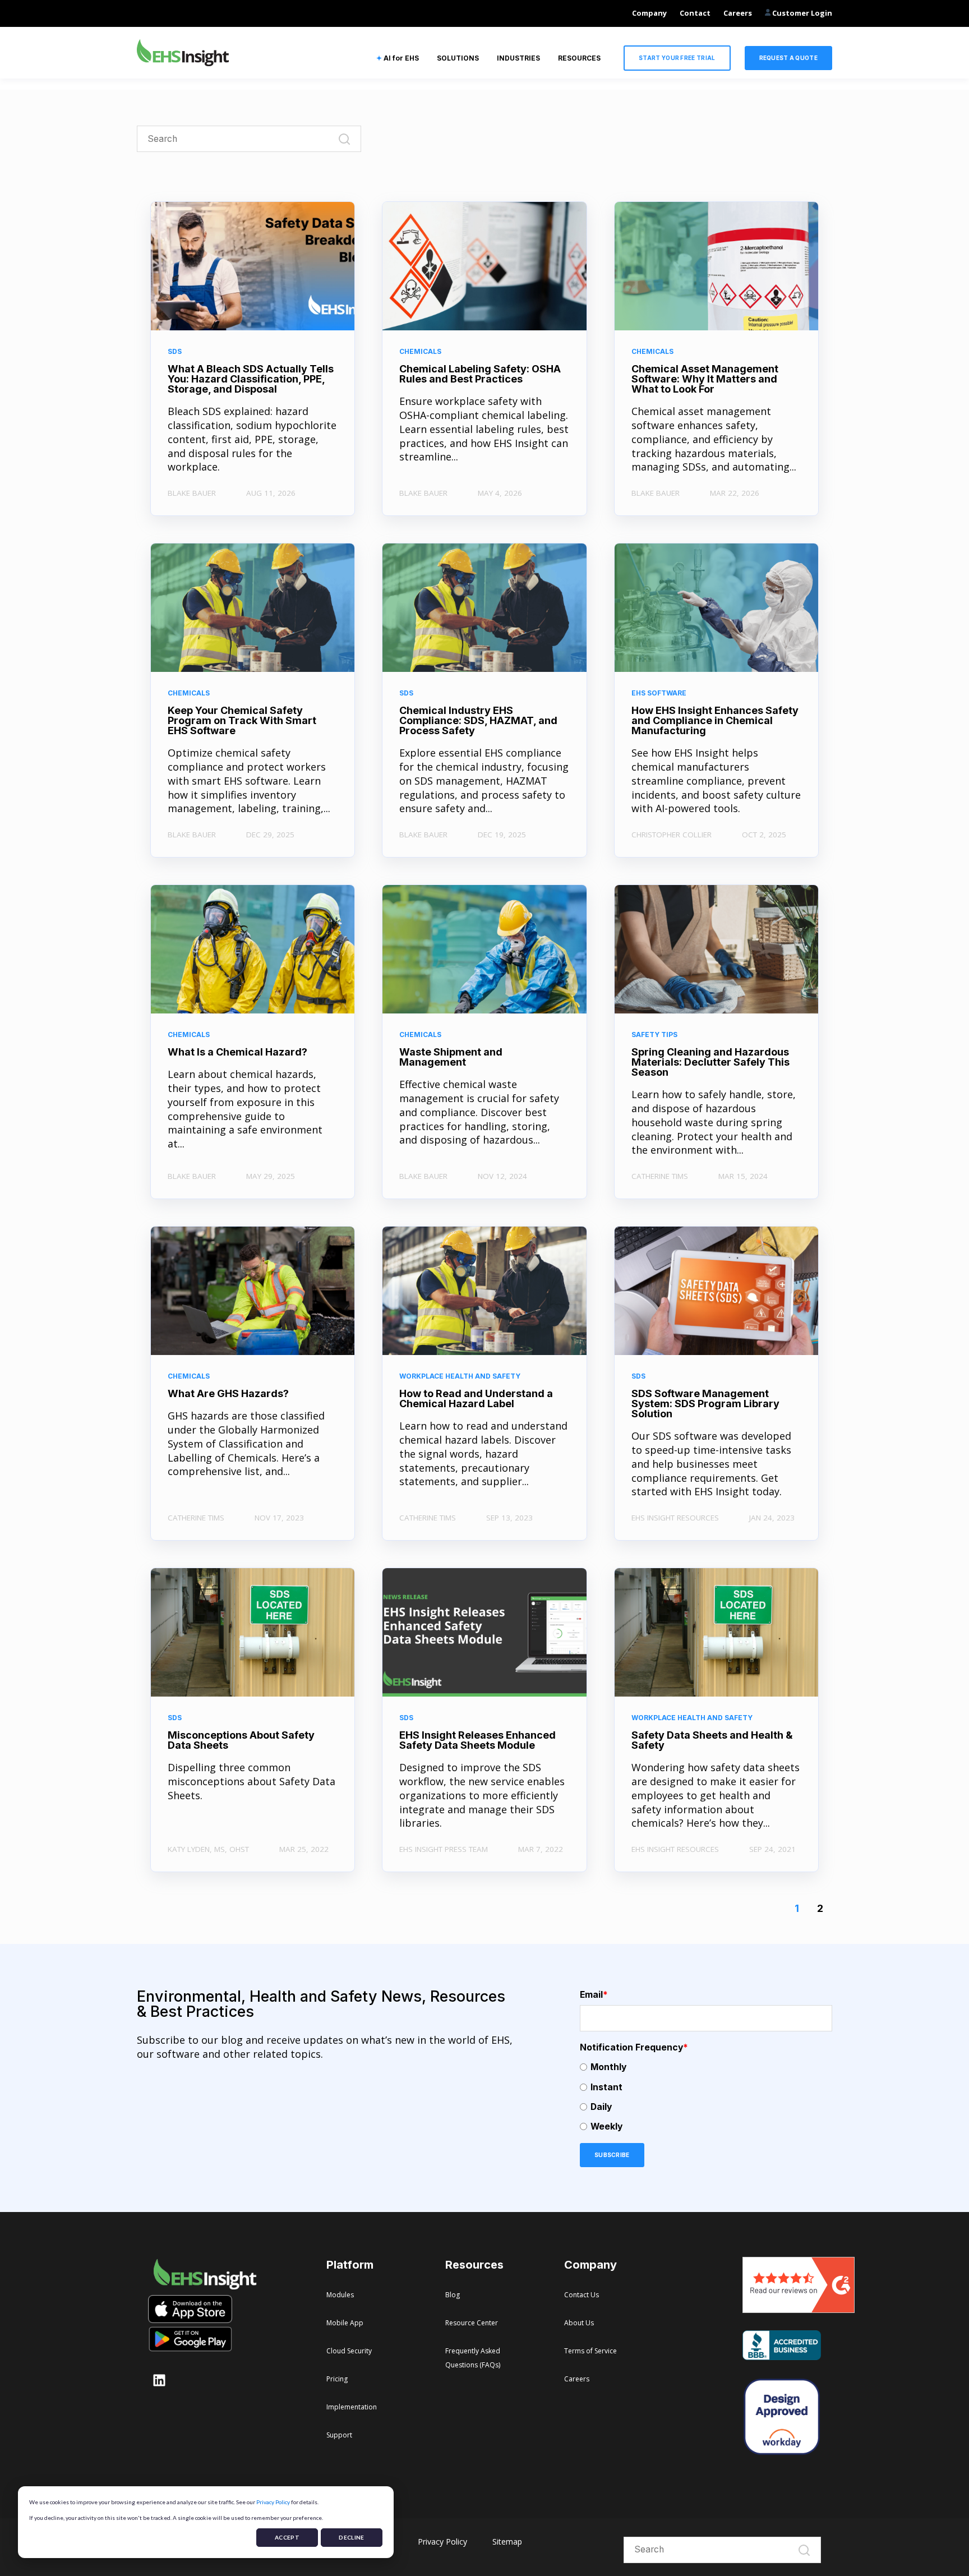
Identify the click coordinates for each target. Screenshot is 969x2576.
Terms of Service (590, 2351)
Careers (738, 13)
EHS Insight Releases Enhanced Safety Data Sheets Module (477, 1740)
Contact (695, 13)
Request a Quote (789, 58)
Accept (287, 2537)
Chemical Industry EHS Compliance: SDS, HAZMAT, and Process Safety (478, 720)
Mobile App (345, 2323)
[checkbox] (706, 2097)
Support (339, 2435)
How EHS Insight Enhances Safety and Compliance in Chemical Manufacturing (715, 720)
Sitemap (507, 2542)
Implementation (352, 2407)
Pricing (337, 2379)
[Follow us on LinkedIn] (159, 2380)
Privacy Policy (273, 2502)
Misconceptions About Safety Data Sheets (241, 1740)
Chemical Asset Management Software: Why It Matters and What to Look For (705, 379)
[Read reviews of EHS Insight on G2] (799, 2309)
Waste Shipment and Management (451, 1057)
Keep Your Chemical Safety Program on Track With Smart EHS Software (242, 720)
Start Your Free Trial (677, 58)
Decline (351, 2537)
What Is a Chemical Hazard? (237, 1052)
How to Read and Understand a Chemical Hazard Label (476, 1398)
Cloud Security (349, 2351)
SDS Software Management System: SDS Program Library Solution (705, 1404)
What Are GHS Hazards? (228, 1393)
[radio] (706, 2067)
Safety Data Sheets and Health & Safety (712, 1740)
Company (649, 13)
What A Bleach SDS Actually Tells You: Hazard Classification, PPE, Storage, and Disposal (251, 379)
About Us (579, 2323)
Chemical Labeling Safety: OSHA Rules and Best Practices (480, 374)
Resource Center (472, 2323)
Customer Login (801, 13)
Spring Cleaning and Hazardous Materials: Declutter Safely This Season (710, 1062)
